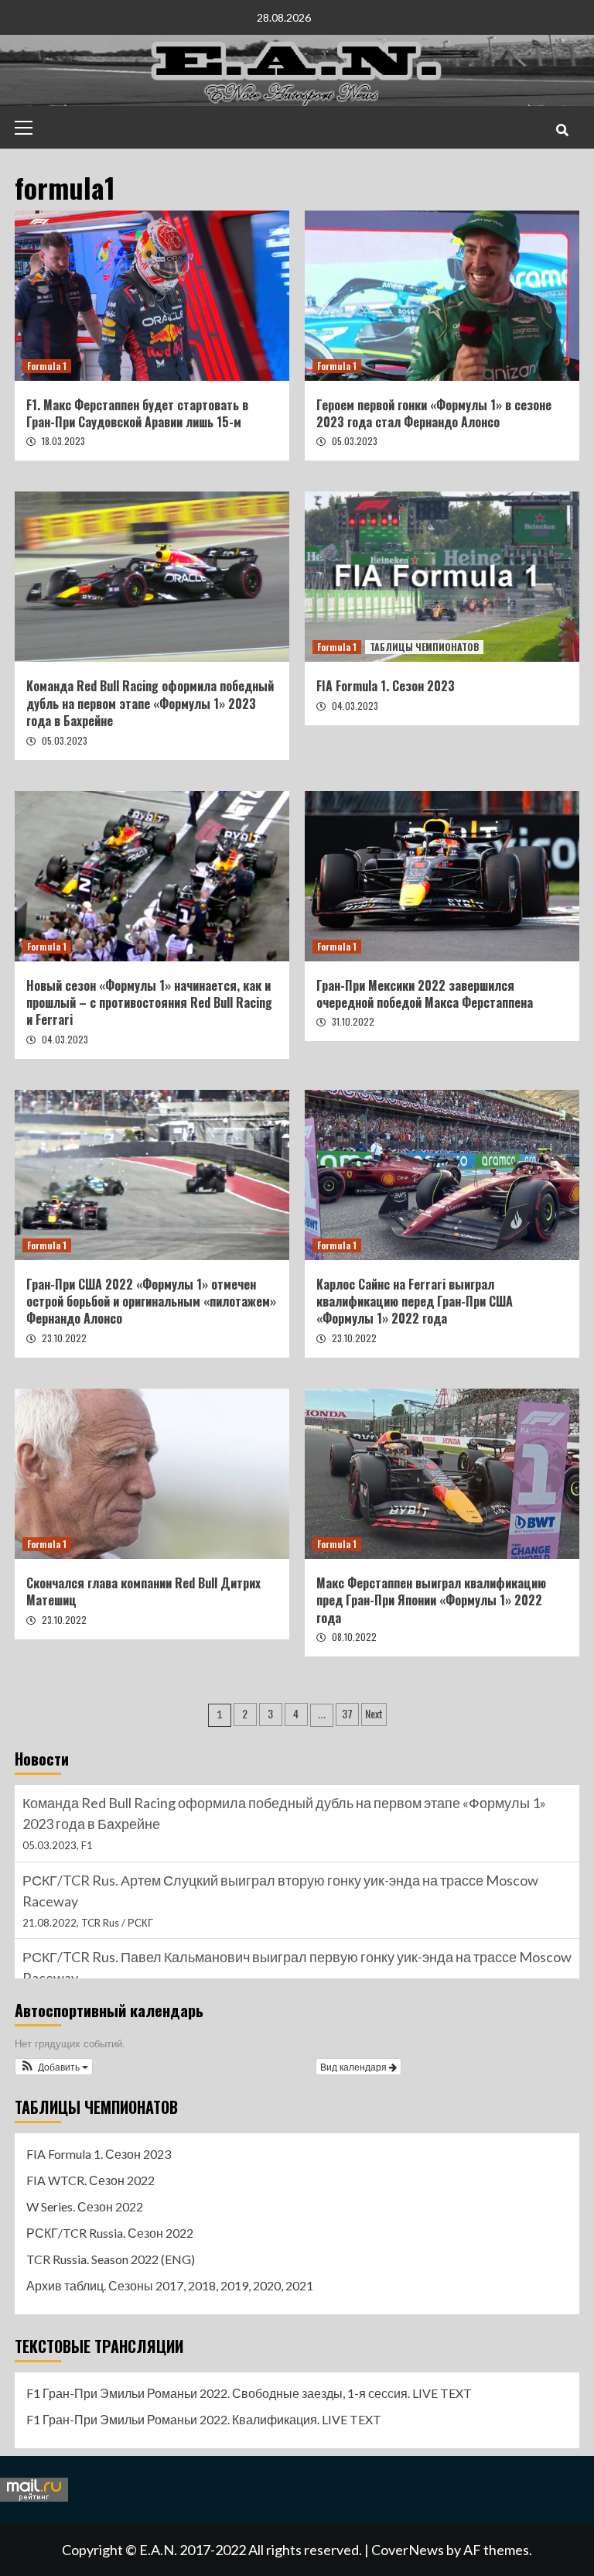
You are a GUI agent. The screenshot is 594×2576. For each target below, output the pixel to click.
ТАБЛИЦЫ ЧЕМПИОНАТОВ (424, 647)
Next (374, 1713)
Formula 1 (47, 366)
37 (347, 1713)
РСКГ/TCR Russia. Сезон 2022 (110, 2233)
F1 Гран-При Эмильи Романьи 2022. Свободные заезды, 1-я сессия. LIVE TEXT (249, 2393)
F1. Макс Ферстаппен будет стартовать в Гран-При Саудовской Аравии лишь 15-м (137, 413)
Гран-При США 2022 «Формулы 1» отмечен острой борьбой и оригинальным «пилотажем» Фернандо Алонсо (151, 1302)
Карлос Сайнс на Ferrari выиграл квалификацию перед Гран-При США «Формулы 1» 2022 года (415, 1302)
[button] (54, 2067)
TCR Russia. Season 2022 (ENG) (111, 2259)
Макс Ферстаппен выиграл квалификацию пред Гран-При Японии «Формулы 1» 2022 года (431, 1600)
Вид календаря (355, 2066)
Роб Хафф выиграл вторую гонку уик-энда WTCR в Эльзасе (211, 1957)
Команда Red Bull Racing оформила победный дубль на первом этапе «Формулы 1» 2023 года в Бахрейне (150, 703)
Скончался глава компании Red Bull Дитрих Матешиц (143, 1591)
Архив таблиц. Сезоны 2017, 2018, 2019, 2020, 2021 (170, 2285)
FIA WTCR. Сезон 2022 (90, 2180)
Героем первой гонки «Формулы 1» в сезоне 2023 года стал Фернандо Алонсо (434, 413)
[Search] (562, 129)
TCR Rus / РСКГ (117, 1845)
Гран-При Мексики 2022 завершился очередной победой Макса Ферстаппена (425, 994)
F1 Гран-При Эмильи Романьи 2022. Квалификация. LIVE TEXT (204, 2419)
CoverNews (408, 2550)
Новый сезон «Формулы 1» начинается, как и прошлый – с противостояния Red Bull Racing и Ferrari (149, 1003)
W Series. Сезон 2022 (85, 2206)
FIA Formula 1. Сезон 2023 (386, 686)
